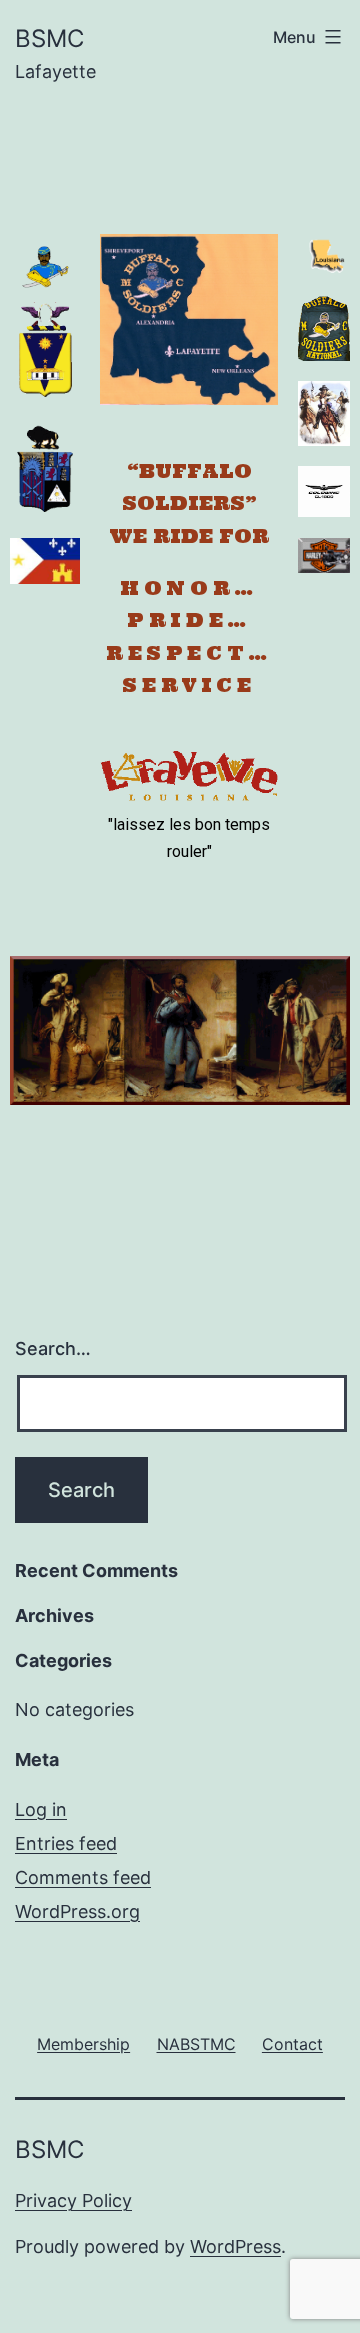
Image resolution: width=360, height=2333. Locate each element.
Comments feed (83, 1877)
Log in (41, 1809)
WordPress (235, 2246)
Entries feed (66, 1843)
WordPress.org (77, 1911)
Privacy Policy (73, 2200)
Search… (53, 1348)
